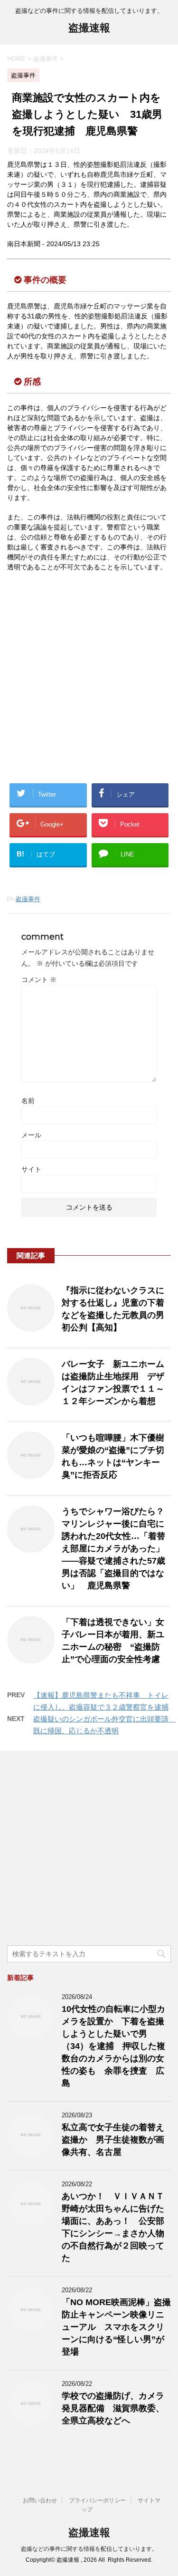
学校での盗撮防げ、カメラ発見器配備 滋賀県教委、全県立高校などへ (113, 2408)
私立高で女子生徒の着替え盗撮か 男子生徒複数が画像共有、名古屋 (113, 2140)
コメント (39, 980)
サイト (31, 1169)
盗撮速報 (89, 28)
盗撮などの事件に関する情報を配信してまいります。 (89, 2549)
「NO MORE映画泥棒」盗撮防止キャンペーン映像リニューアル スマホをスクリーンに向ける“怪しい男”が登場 (116, 2327)
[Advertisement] (89, 680)
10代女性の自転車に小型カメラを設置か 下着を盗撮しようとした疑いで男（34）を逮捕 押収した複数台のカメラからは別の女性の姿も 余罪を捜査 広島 (113, 2046)
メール (31, 1135)
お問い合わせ (40, 2500)
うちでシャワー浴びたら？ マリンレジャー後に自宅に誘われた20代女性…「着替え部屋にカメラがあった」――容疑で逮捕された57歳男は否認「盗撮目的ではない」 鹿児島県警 (113, 1548)
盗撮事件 (28, 899)
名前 (28, 1101)
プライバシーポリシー (97, 2500)
